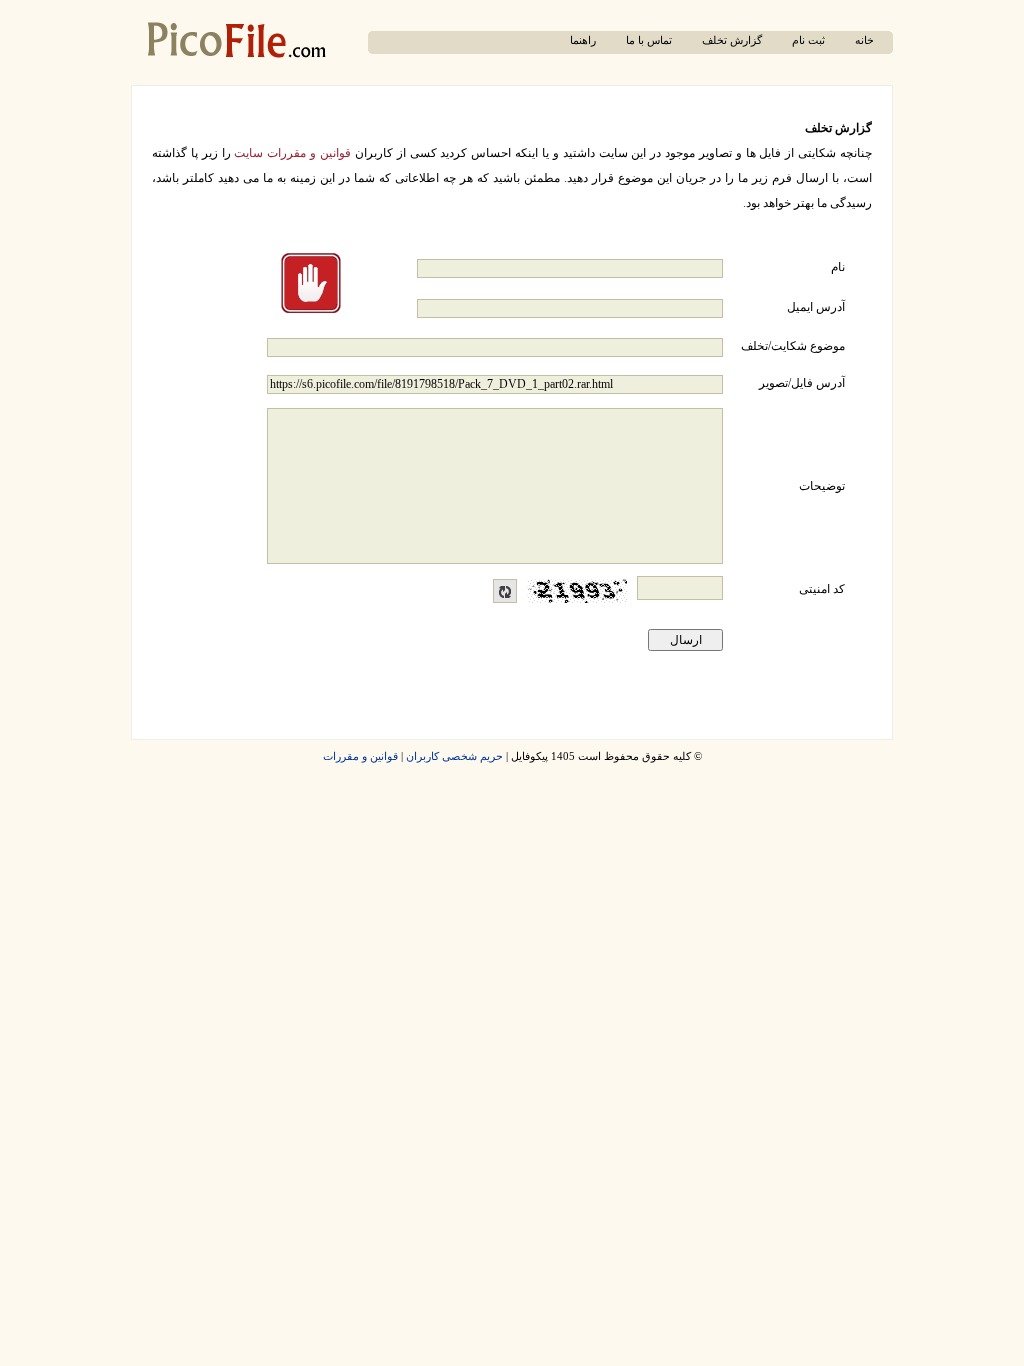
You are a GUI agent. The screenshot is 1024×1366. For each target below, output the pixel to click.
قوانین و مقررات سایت (292, 153)
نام (838, 267)
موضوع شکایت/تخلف (793, 346)
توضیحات (822, 486)
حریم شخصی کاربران (454, 756)
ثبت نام (808, 40)
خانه (864, 40)
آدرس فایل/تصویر (802, 383)
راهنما (583, 40)
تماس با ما (649, 40)
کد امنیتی (822, 589)
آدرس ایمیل (816, 307)
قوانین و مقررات (360, 756)
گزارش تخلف (732, 40)
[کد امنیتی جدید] (505, 591)
